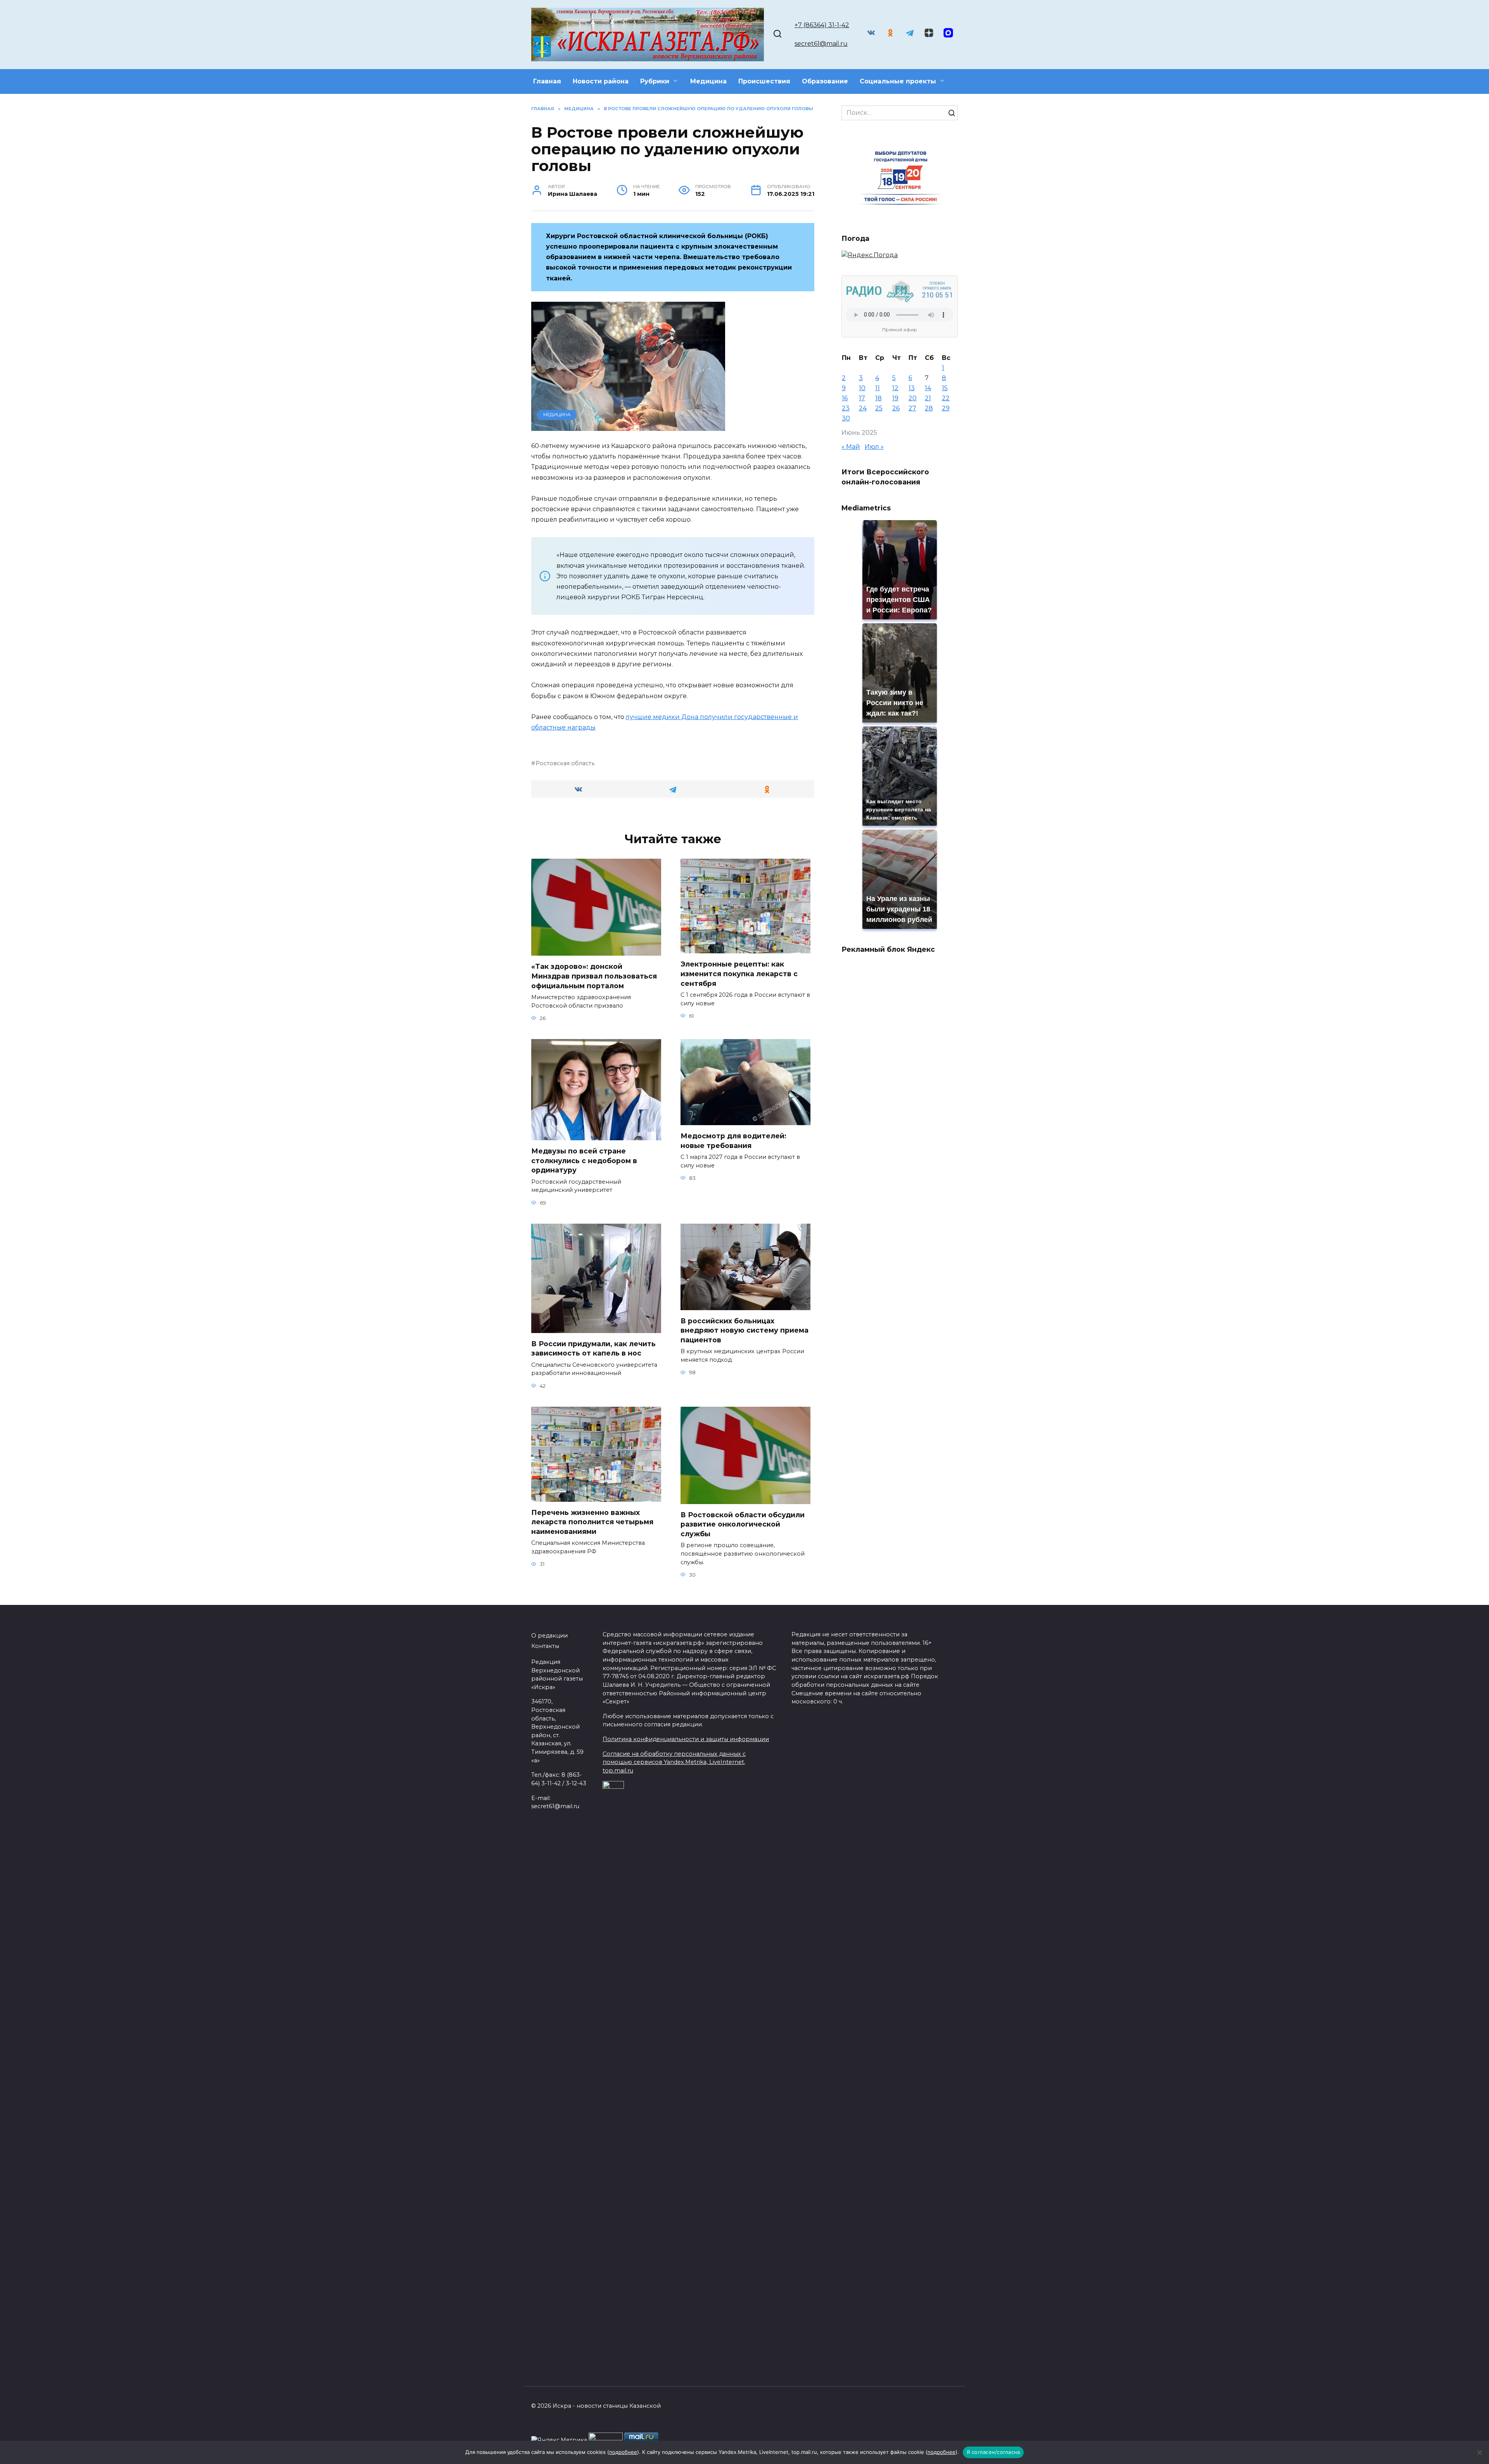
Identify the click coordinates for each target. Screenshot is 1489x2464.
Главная (547, 81)
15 (945, 388)
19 (895, 398)
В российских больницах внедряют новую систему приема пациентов (744, 1330)
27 (912, 408)
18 (878, 398)
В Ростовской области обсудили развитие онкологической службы (743, 1524)
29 (946, 408)
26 (896, 408)
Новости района (601, 81)
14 (928, 388)
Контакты (545, 1646)
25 (879, 408)
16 (845, 398)
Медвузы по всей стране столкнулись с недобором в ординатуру (584, 1160)
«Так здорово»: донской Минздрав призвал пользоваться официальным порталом (594, 976)
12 (895, 388)
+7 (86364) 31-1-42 (822, 25)
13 (912, 388)
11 (878, 388)
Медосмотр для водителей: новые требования (733, 1141)
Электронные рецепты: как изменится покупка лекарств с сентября (739, 973)
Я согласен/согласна (993, 2452)
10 (862, 388)
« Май (851, 447)
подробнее (623, 2452)
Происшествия (764, 81)
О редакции (549, 1636)
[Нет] (1479, 2452)
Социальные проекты (898, 81)
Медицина (708, 81)
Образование (825, 81)
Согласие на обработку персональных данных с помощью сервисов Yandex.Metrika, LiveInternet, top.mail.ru (674, 1762)
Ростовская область (565, 763)
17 (862, 398)
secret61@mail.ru (821, 44)
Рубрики (655, 81)
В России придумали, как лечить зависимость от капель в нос (593, 1349)
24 (863, 408)
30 (846, 418)
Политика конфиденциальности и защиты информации (686, 1739)
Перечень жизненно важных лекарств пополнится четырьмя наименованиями (592, 1522)
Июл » (874, 447)
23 (846, 408)
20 (913, 398)
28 (929, 408)
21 (928, 398)
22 (946, 398)
